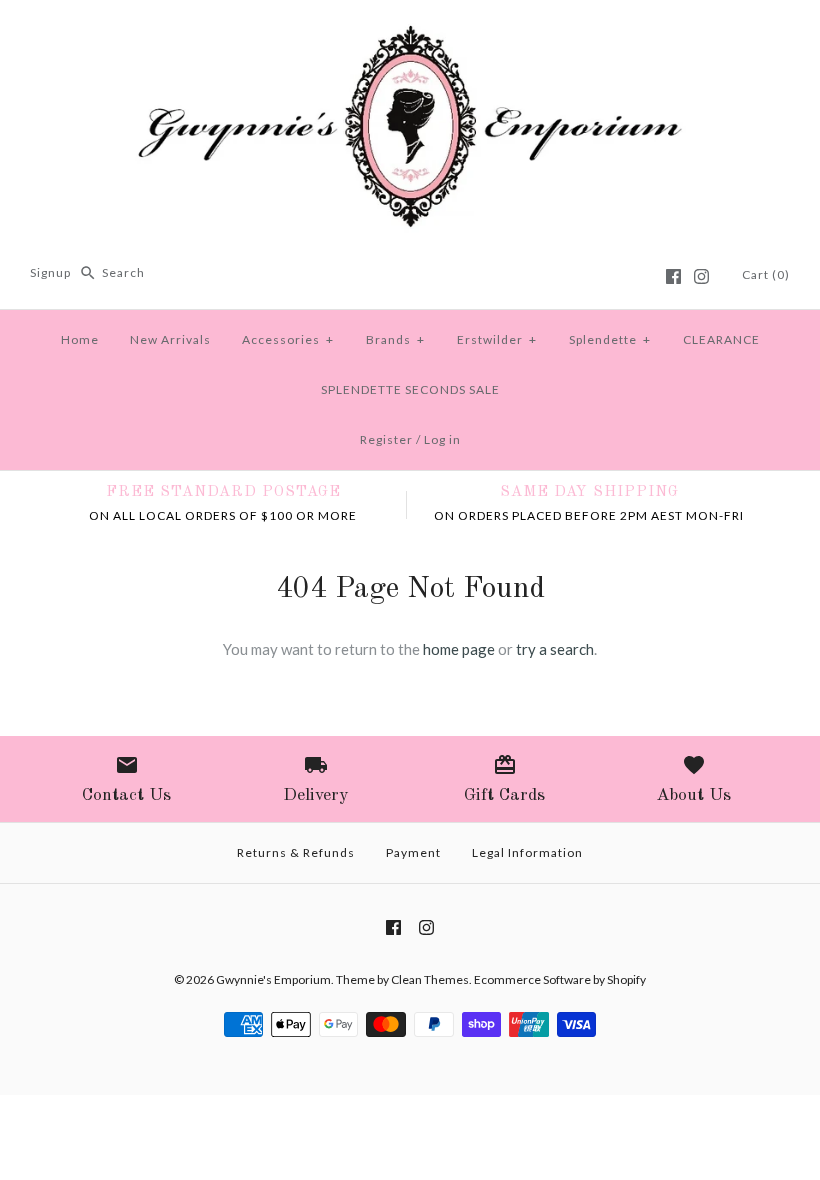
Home (80, 339)
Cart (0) (766, 274)
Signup (50, 272)
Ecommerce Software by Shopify (560, 979)
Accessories (288, 339)
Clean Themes (430, 979)
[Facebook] (673, 276)
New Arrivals (170, 339)
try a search (555, 649)
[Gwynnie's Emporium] (410, 32)
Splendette (610, 339)
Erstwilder (497, 339)
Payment (413, 852)
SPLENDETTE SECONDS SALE (410, 389)
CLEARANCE (721, 339)
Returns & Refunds (296, 852)
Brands (395, 339)
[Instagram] (701, 276)
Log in (442, 439)
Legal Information (527, 852)
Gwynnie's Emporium (273, 979)
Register (386, 439)
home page (459, 649)
